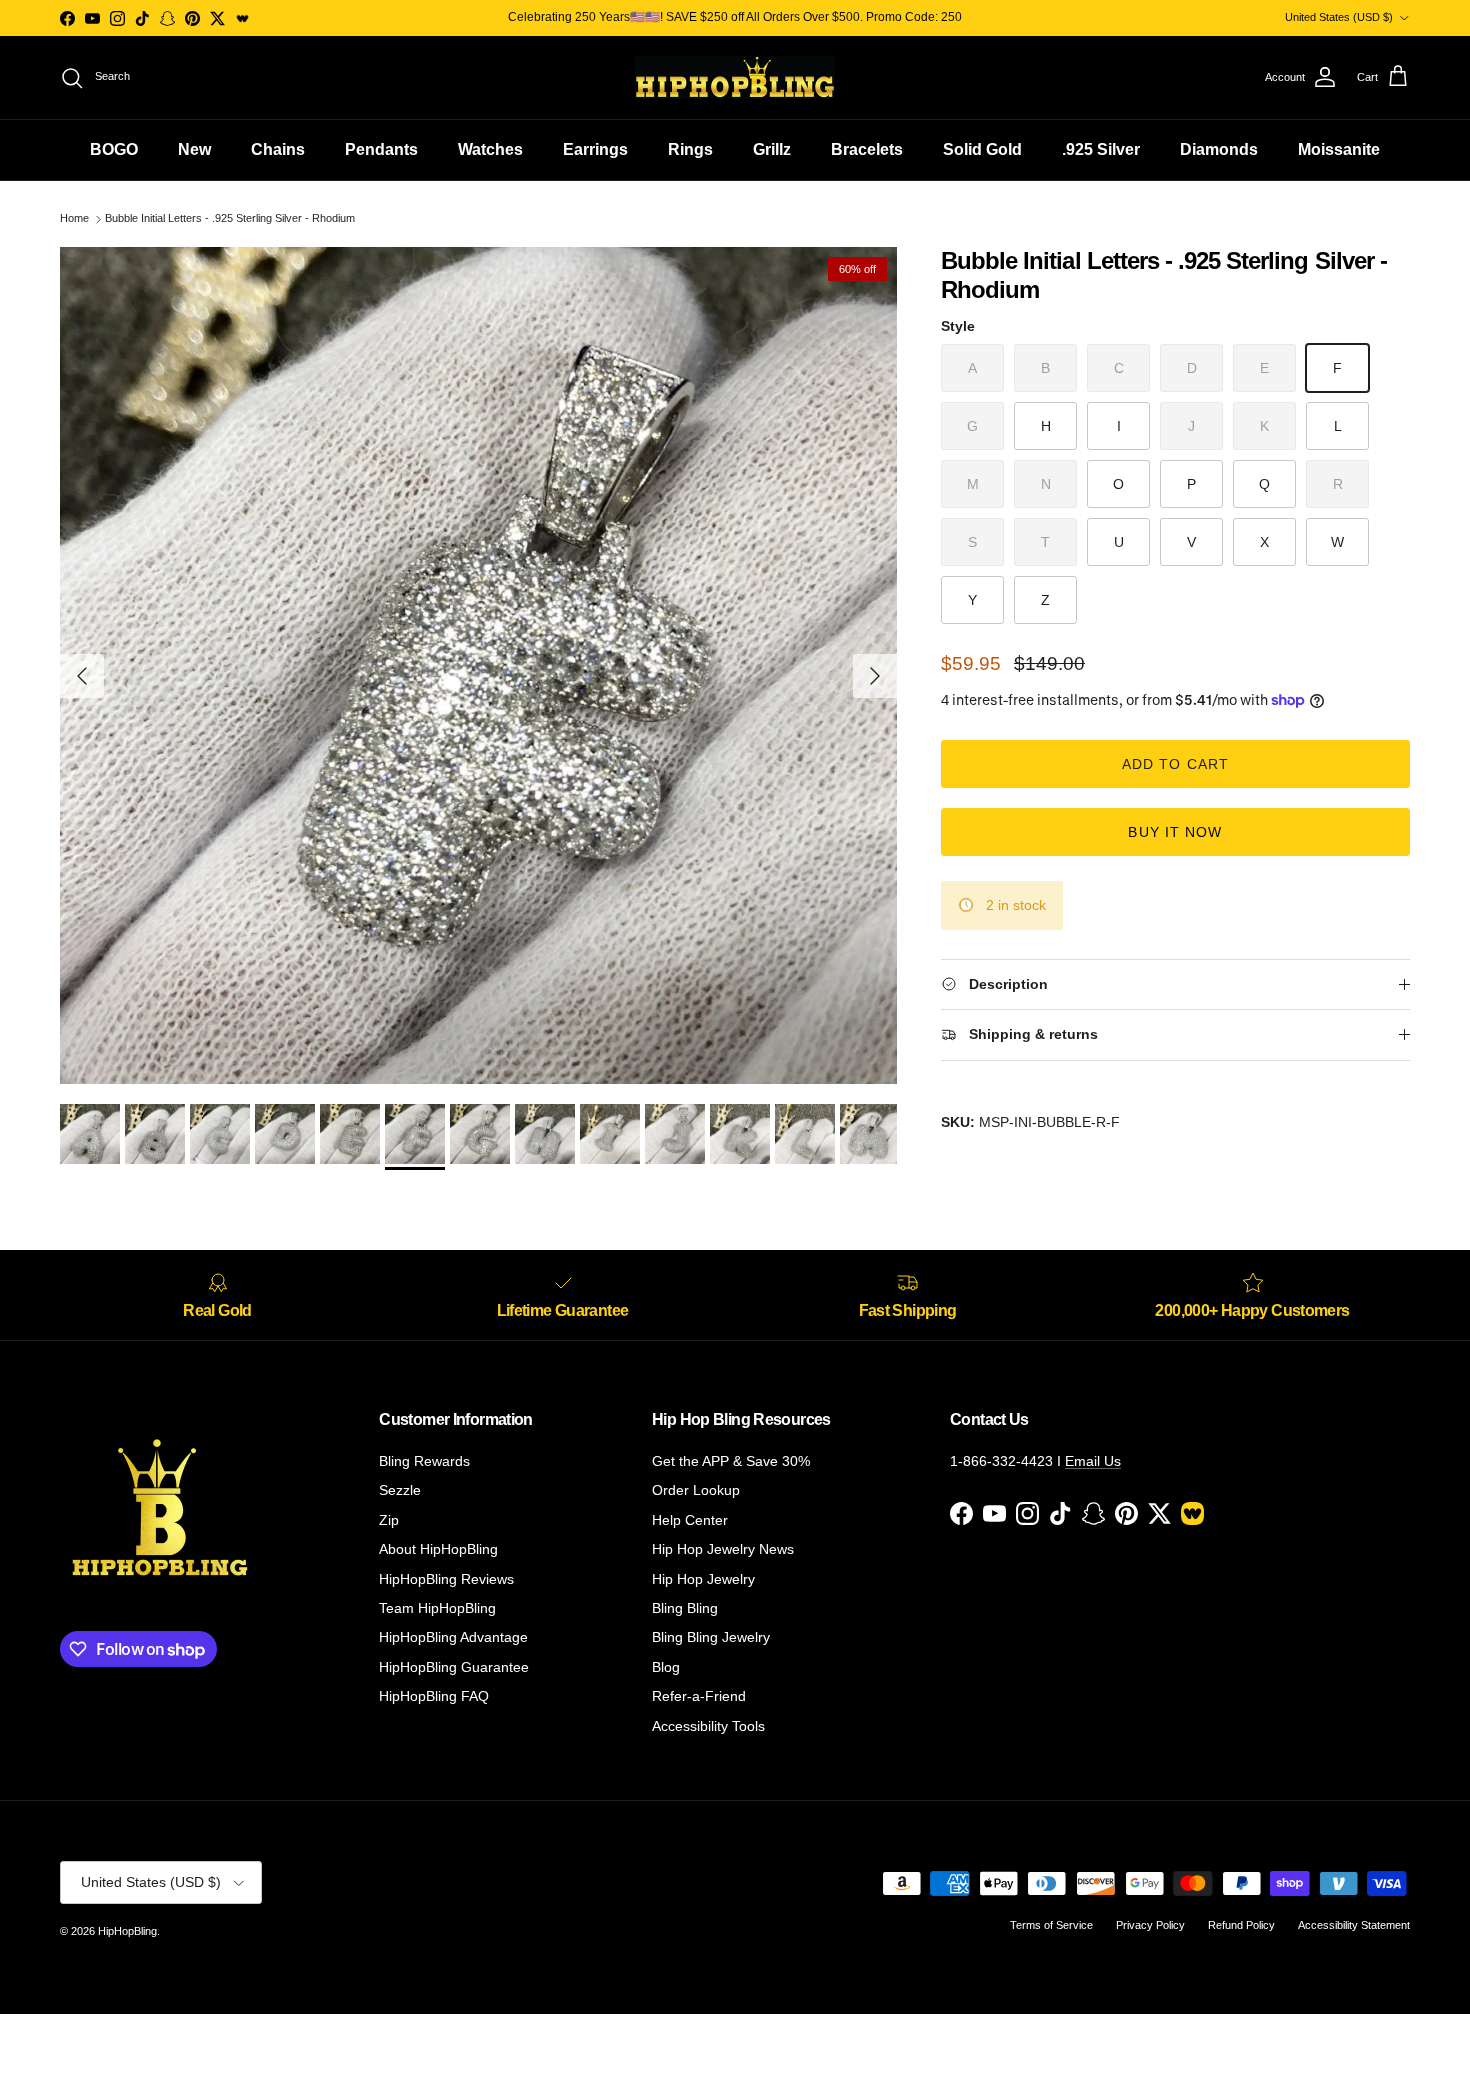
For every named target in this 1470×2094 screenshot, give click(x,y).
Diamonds (1219, 149)
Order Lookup (696, 1490)
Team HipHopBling (437, 1608)
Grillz (772, 149)
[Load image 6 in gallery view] (478, 665)
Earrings (595, 149)
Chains (278, 149)
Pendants (381, 149)
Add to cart (1175, 764)
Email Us (1093, 1461)
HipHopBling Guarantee (454, 1667)
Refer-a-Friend (699, 1696)
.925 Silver (1101, 149)
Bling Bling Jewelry (711, 1637)
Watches (490, 149)
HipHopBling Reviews (446, 1579)
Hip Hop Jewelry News (723, 1549)
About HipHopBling (438, 1549)
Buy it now (1175, 832)
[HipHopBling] (735, 77)
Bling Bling (685, 1608)
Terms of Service (1051, 1925)
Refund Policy (1241, 1925)
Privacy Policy (1150, 1925)
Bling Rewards (424, 1461)
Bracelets (867, 149)
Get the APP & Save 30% (731, 1461)
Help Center (690, 1520)
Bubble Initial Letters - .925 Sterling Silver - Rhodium (230, 219)
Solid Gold (982, 149)
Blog (666, 1667)
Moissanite (1339, 149)
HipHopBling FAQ (434, 1696)
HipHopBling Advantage (453, 1637)
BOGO (114, 149)
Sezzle (400, 1490)
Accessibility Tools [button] (708, 1726)
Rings (690, 149)
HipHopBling (127, 1931)
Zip (389, 1520)
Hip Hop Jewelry (703, 1579)
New (194, 149)
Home (74, 219)
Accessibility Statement (1354, 1925)
